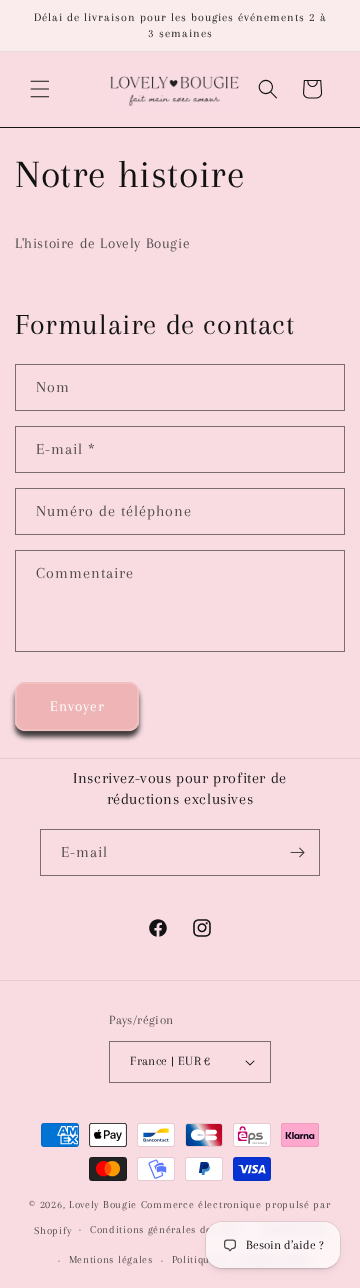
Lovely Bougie (103, 1204)
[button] (40, 89)
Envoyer (77, 706)
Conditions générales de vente (166, 1229)
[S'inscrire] (297, 852)
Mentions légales (111, 1259)
